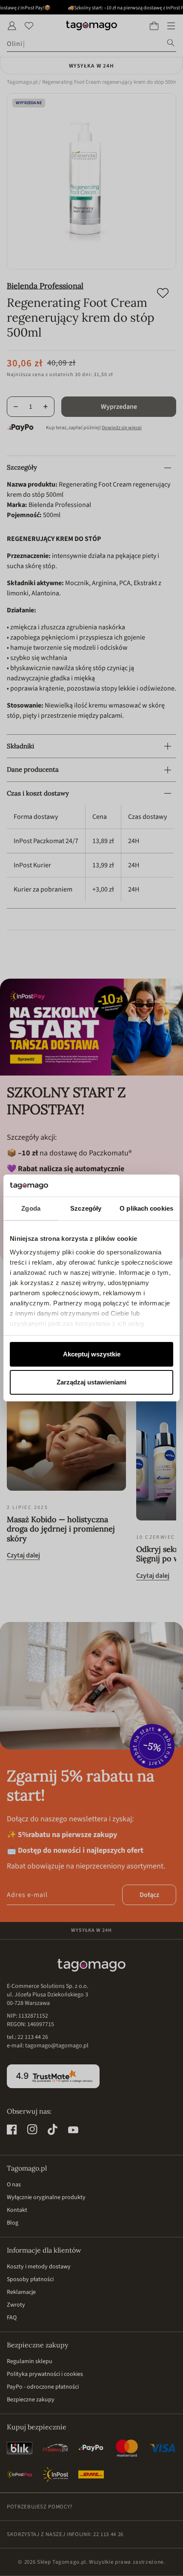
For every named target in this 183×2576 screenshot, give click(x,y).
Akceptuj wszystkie (92, 1354)
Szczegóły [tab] (86, 1208)
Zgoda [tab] (31, 1208)
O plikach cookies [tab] (146, 1208)
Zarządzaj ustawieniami (91, 1382)
